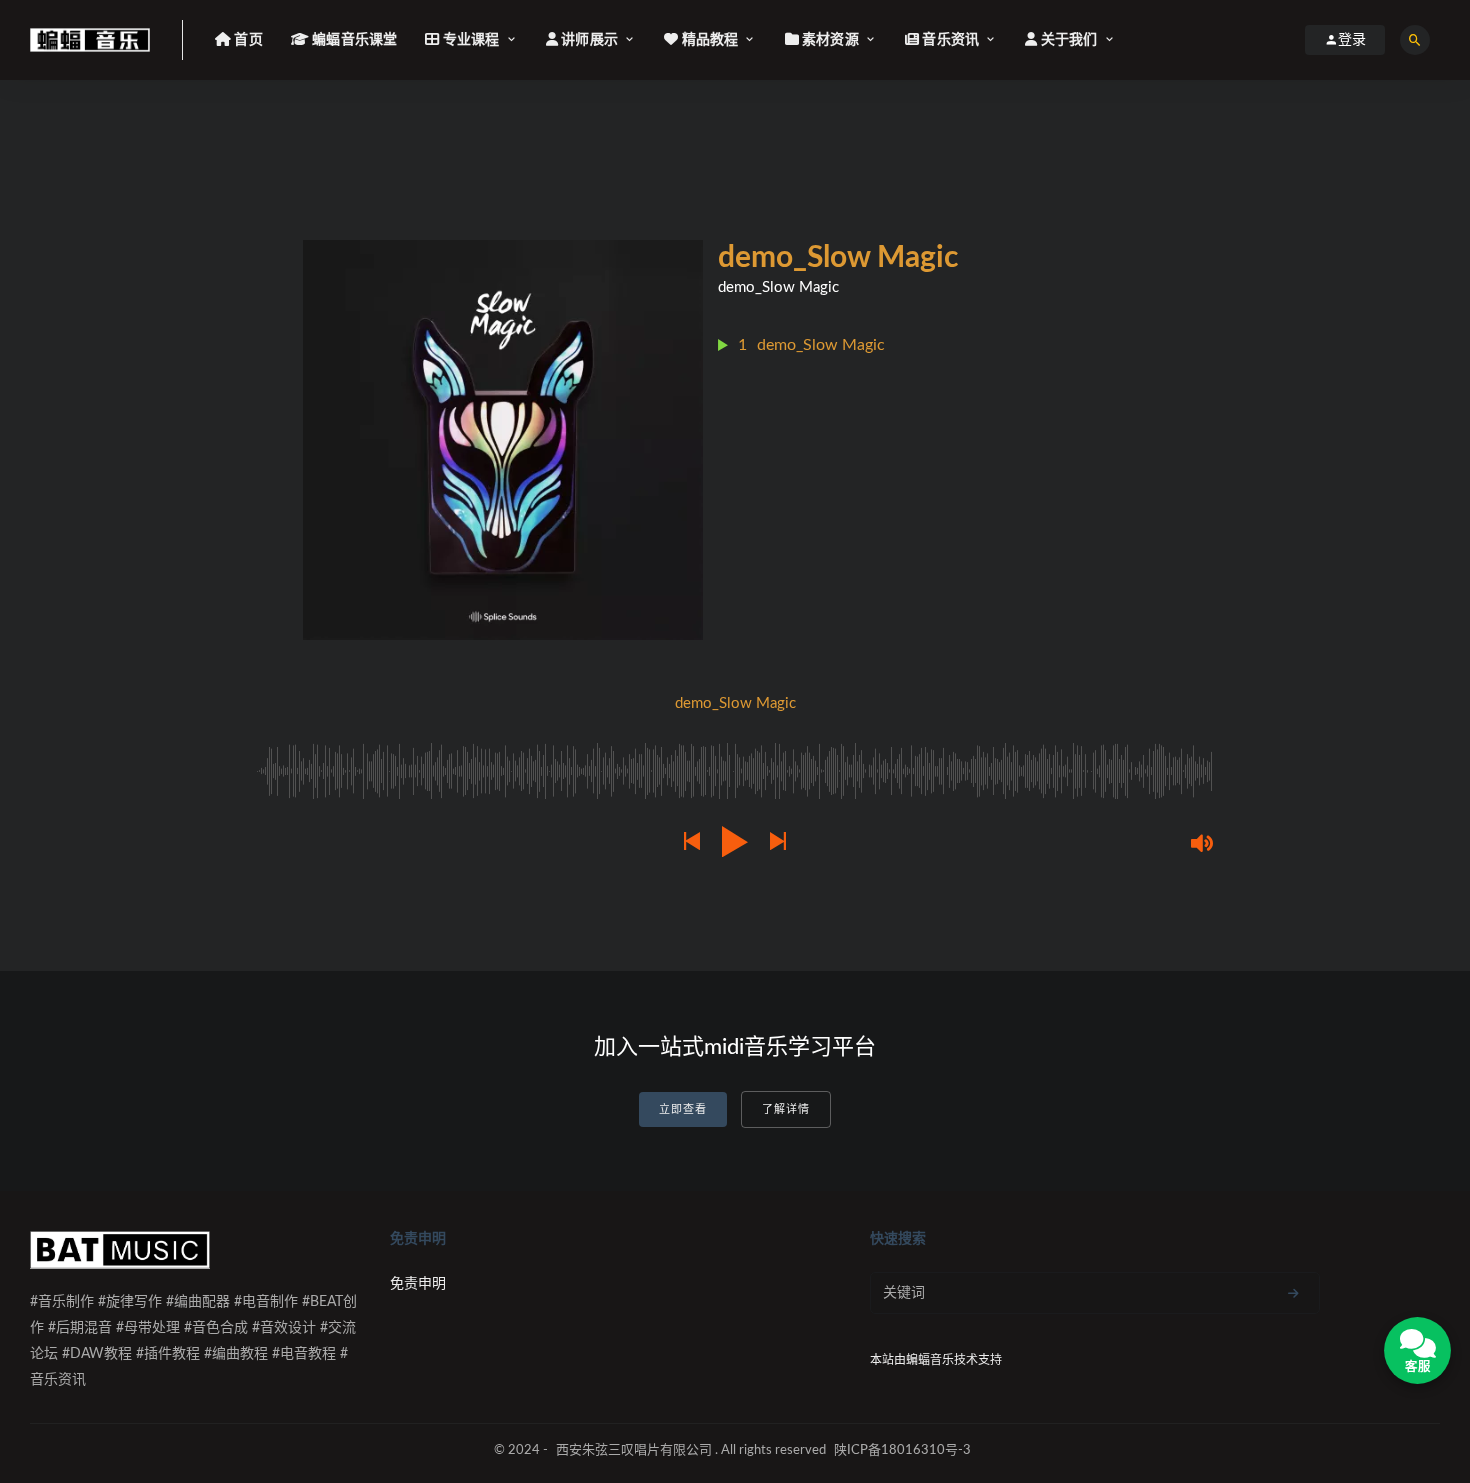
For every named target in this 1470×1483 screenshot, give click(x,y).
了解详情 (786, 1109)
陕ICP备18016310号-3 (902, 1450)
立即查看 (683, 1109)
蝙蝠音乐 (930, 1360)
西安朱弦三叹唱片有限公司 (634, 1450)
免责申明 (418, 1284)
